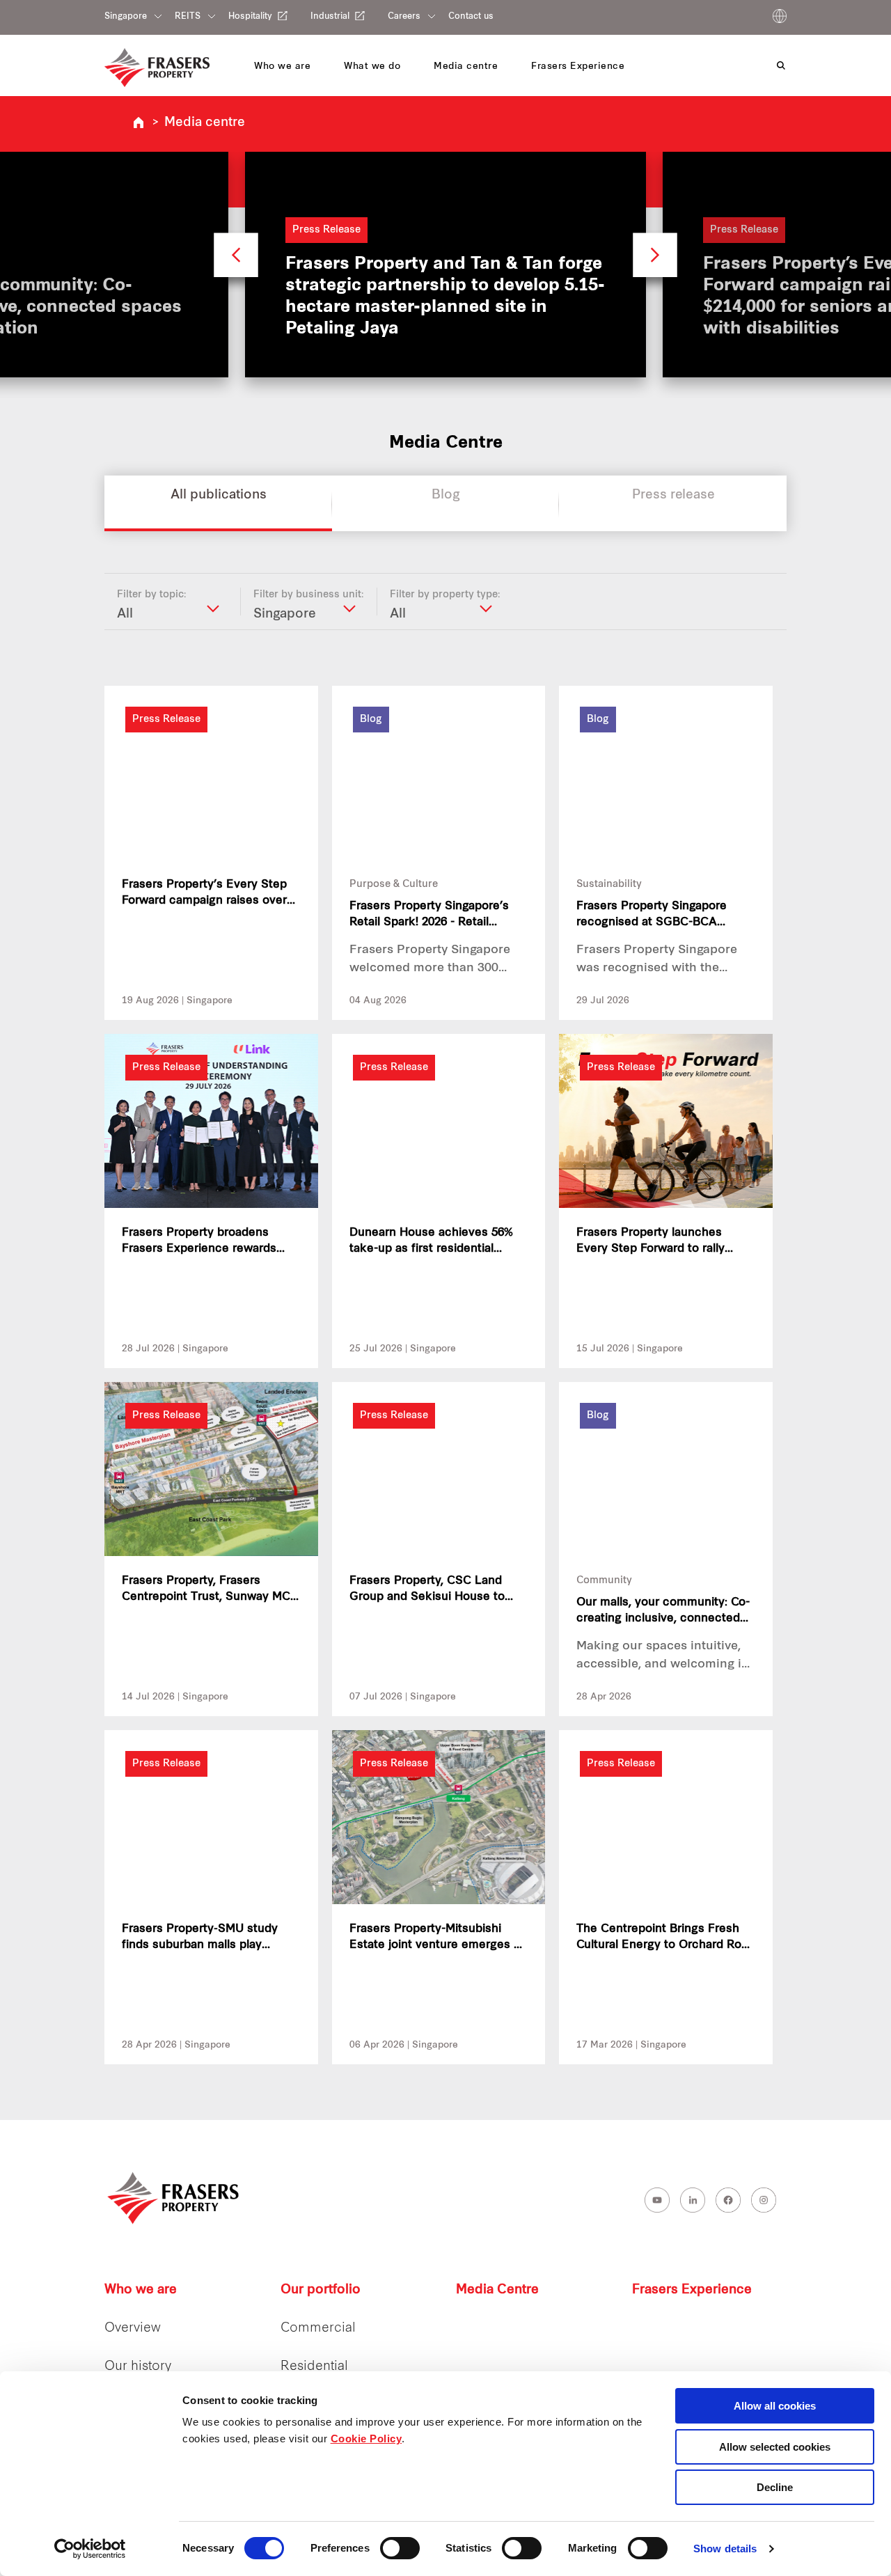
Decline (775, 2487)
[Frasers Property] (174, 2198)
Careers (404, 17)
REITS (188, 17)
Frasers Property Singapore (139, 123)
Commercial (318, 2328)
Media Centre (497, 2290)
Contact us (471, 17)
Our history (138, 2367)
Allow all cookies (775, 2406)
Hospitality (250, 16)
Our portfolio (321, 2290)
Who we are (141, 2290)
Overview (133, 2328)
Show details (725, 2548)
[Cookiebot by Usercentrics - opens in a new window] (90, 2549)
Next (655, 261)
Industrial (330, 16)
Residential (314, 2367)
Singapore (126, 17)
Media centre (205, 123)
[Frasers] (157, 68)
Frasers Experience (692, 2290)
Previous (236, 261)
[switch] (400, 2548)
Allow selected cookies (775, 2447)
